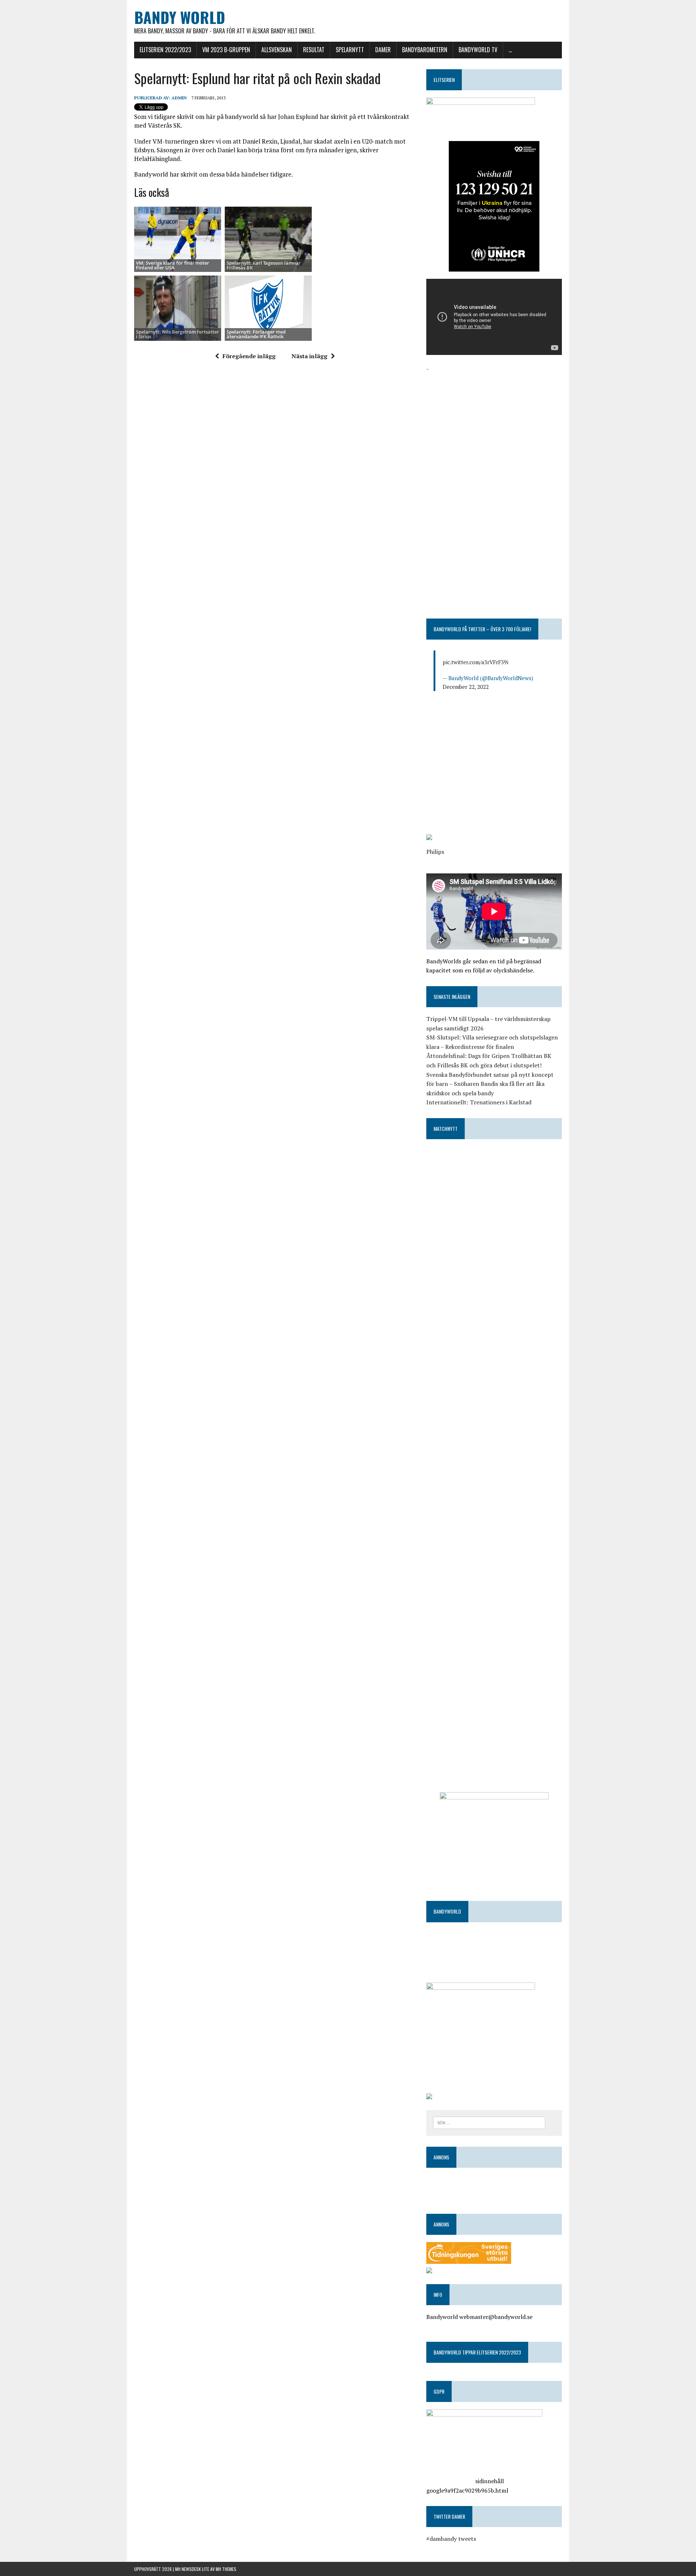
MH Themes (226, 2569)
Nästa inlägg (309, 356)
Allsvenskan (277, 50)
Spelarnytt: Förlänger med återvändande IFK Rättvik (256, 334)
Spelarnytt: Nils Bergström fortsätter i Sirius (177, 334)
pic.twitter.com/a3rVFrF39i (475, 662)
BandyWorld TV (478, 50)
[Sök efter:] (489, 2122)
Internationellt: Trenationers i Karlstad (479, 1102)
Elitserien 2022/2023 (165, 50)
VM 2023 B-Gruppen (226, 50)
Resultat (314, 50)
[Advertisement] (494, 424)
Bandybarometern (425, 50)
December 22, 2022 (466, 687)
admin (179, 98)
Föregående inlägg (249, 356)
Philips (435, 852)
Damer (383, 50)
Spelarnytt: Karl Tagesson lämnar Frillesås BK (264, 265)
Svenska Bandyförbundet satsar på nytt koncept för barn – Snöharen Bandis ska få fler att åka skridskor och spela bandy (490, 1084)
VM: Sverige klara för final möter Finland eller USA (173, 265)
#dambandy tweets (451, 2539)
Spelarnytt (350, 50)
